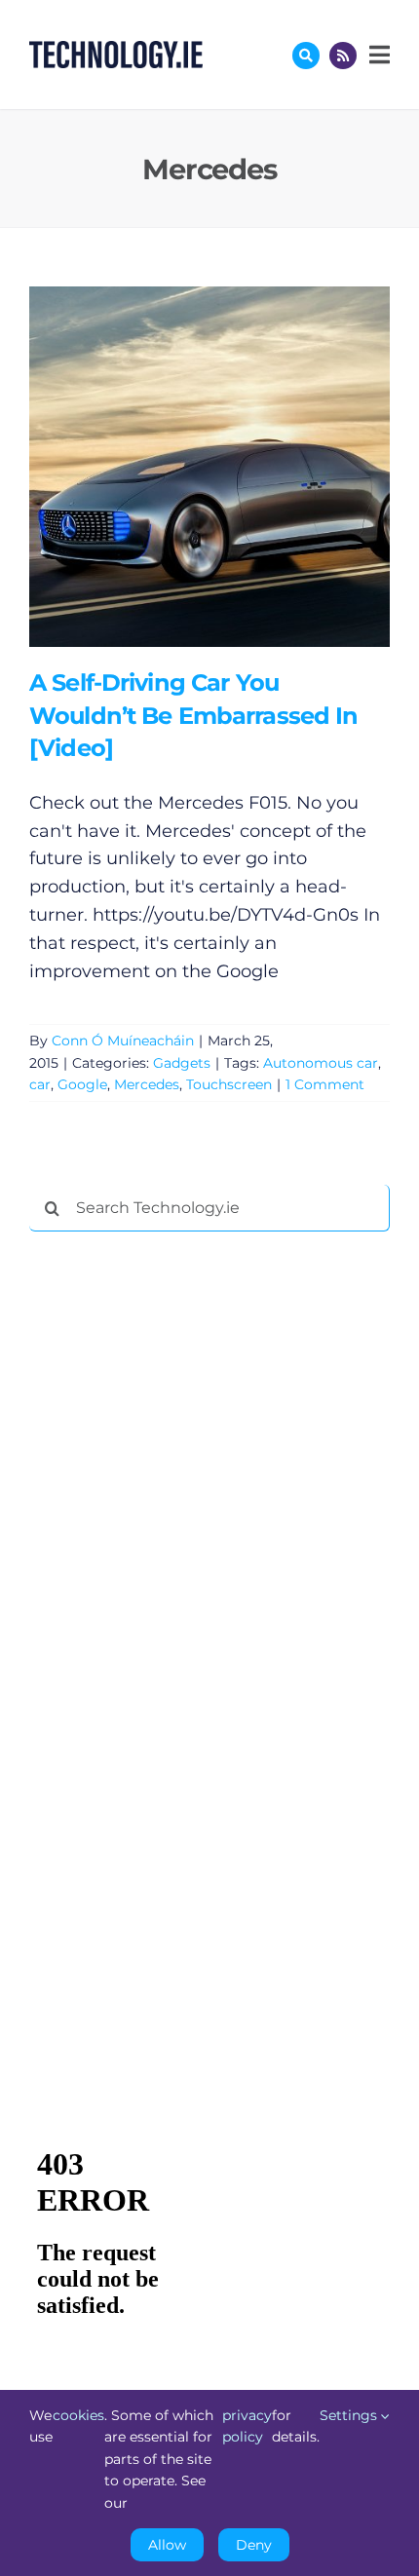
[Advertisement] (175, 1543)
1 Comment (325, 1084)
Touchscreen (229, 1084)
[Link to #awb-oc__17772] (306, 56)
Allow (167, 2545)
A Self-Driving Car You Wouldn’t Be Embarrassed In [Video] (181, 466)
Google (82, 1084)
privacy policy (247, 2426)
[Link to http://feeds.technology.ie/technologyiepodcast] (343, 56)
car (40, 1084)
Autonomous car (321, 1063)
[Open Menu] (377, 55)
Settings (350, 2415)
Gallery (237, 466)
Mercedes (147, 1084)
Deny (254, 2545)
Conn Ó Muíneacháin (123, 1041)
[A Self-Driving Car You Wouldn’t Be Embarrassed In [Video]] (209, 467)
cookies (78, 2415)
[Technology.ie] (116, 50)
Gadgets (182, 1063)
